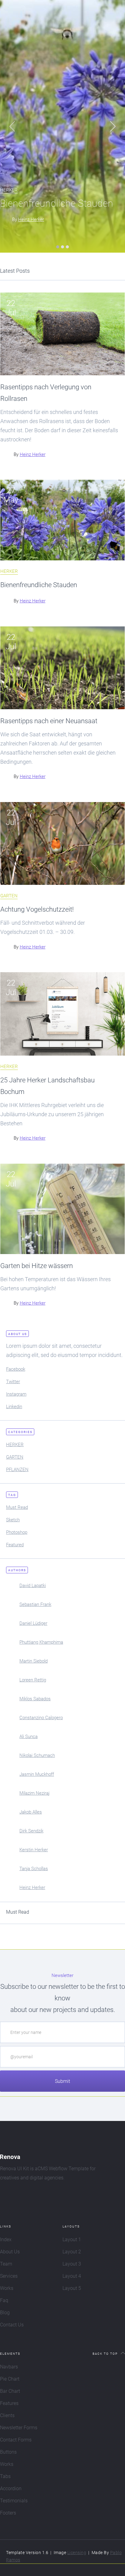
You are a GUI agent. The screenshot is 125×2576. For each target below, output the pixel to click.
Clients (7, 2415)
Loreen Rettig (33, 1680)
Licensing (77, 2553)
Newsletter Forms (19, 2428)
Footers (8, 2513)
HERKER (9, 572)
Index (6, 2240)
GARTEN (9, 896)
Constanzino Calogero (41, 1718)
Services (9, 2276)
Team (6, 2264)
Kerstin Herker (34, 1850)
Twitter (13, 1382)
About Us (10, 2252)
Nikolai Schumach (37, 1755)
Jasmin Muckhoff (37, 1774)
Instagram (16, 1394)
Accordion (11, 2488)
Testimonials (14, 2501)
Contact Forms (16, 2440)
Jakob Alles (31, 1812)
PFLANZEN (17, 1470)
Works (7, 2288)
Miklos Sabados (35, 1699)
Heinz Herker (31, 219)
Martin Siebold (34, 1661)
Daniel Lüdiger (33, 1623)
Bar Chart (10, 2391)
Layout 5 (72, 2288)
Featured (15, 1545)
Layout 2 (72, 2252)
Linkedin (14, 1407)
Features (9, 2403)
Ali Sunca (29, 1737)
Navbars (9, 2367)
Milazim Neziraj (34, 1793)
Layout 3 (72, 2264)
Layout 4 (72, 2276)
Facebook (16, 1369)
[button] (12, 126)
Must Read (17, 1507)
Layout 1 (72, 2240)
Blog (5, 2313)
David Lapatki (33, 1586)
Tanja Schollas (34, 1869)
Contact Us (12, 2325)
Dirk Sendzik (31, 1831)
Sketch (13, 1520)
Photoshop (17, 1532)
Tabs (5, 2476)
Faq (4, 2300)
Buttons (8, 2452)
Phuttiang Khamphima (41, 1642)
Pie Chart (10, 2379)
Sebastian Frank (35, 1604)
